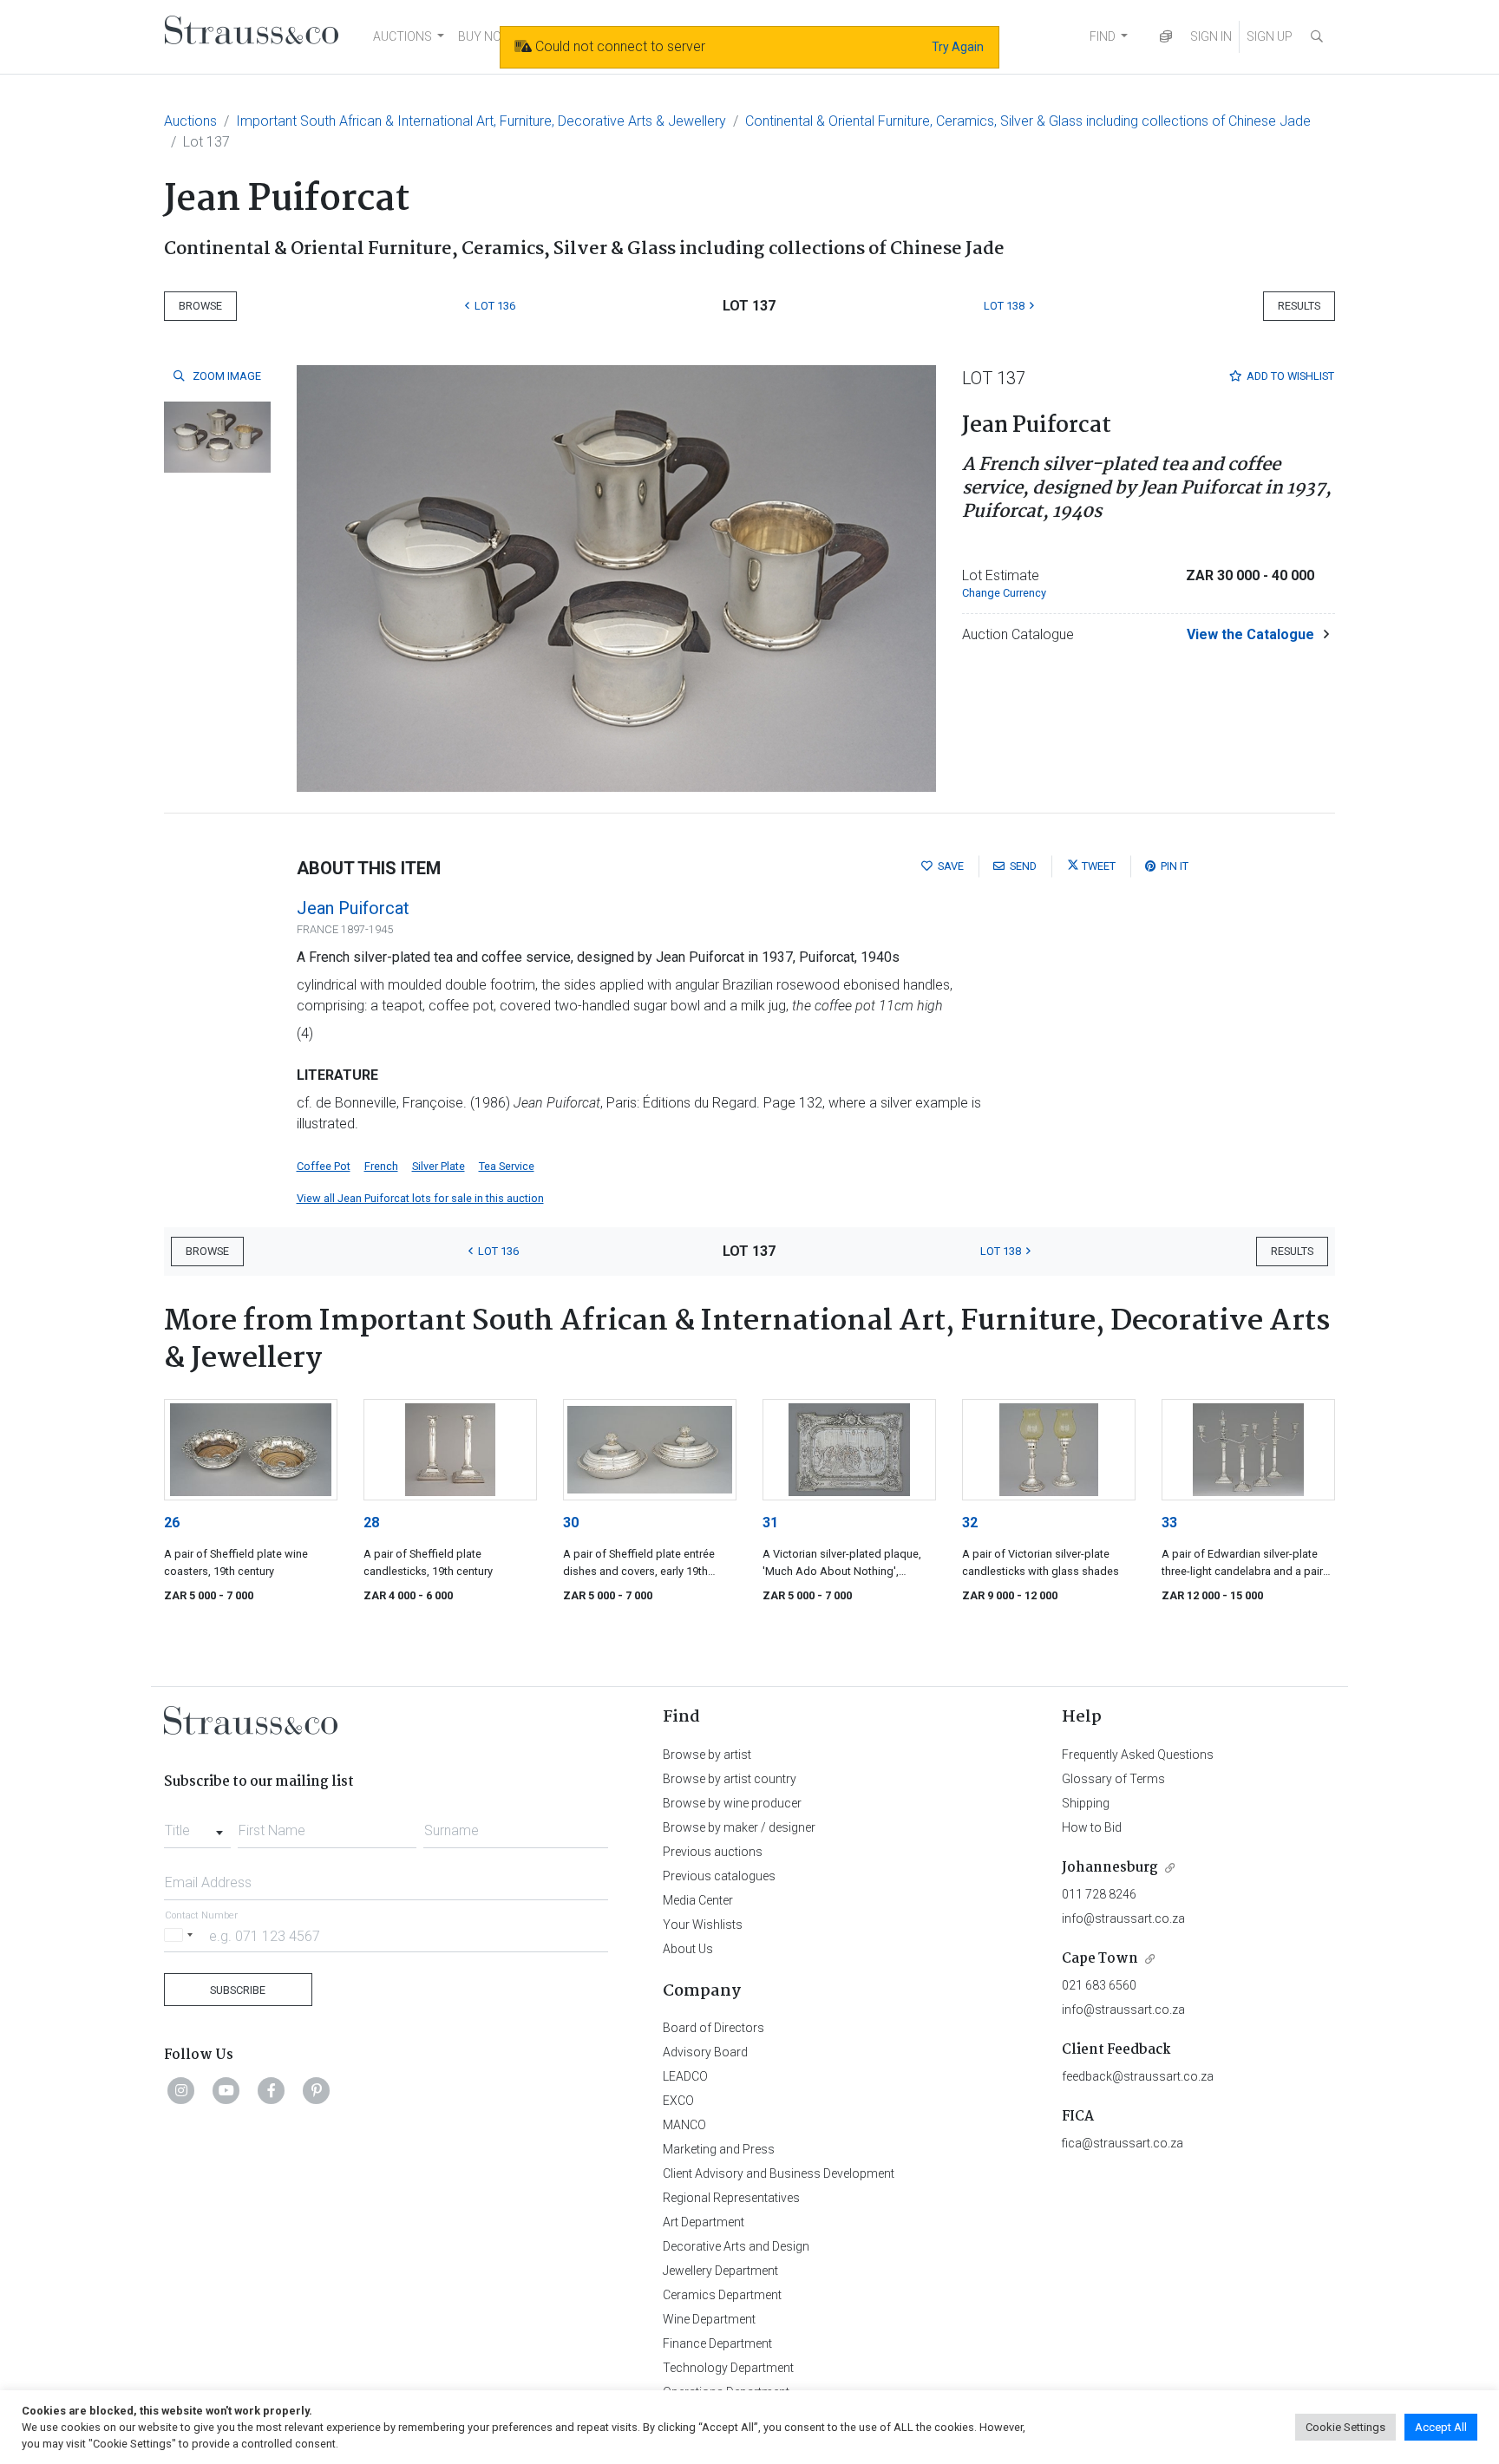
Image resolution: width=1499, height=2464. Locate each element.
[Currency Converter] (1166, 37)
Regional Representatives (731, 2198)
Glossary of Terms (1113, 1779)
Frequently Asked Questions (1138, 1755)
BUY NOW (485, 36)
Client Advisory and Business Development (779, 2173)
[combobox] (197, 1826)
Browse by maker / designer (739, 1827)
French (381, 1166)
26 (172, 1523)
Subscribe (238, 1990)
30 (571, 1523)
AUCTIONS (403, 36)
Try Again (958, 47)
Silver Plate (439, 1166)
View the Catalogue (1250, 634)
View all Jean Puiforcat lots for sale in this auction (420, 1198)
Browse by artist (707, 1755)
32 (970, 1523)
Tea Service (507, 1166)
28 (371, 1523)
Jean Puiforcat (353, 908)
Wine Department (709, 2319)
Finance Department (717, 2343)
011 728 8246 (1099, 1894)
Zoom (226, 376)
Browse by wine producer (732, 1803)
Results (1299, 306)
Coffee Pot (324, 1166)
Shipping (1086, 1803)
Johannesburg (1110, 1868)
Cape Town (1100, 1959)
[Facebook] (272, 2090)
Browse (200, 306)
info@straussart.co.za (1123, 1918)
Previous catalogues (719, 1876)
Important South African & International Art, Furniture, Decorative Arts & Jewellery (481, 121)
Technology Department (728, 2368)
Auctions (190, 121)
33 (1169, 1523)
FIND (1103, 36)
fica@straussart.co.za (1123, 2143)
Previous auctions (713, 1852)
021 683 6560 (1099, 1985)
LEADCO (685, 2076)
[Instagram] (181, 2090)
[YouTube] (226, 2090)
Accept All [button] (1441, 2427)
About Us (688, 1949)
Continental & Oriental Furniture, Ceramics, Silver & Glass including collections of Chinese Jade (1028, 121)
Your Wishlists (703, 1925)
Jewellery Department (720, 2271)
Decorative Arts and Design (736, 2246)
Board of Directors (713, 2028)
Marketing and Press (719, 2149)
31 (770, 1523)
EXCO (678, 2101)
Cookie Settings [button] (1345, 2427)
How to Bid (1092, 1827)
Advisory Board (705, 2052)
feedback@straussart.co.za (1138, 2076)
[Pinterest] (317, 2090)
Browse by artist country (730, 1779)
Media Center (698, 1900)
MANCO (684, 2125)
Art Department (704, 2222)
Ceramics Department (722, 2295)
